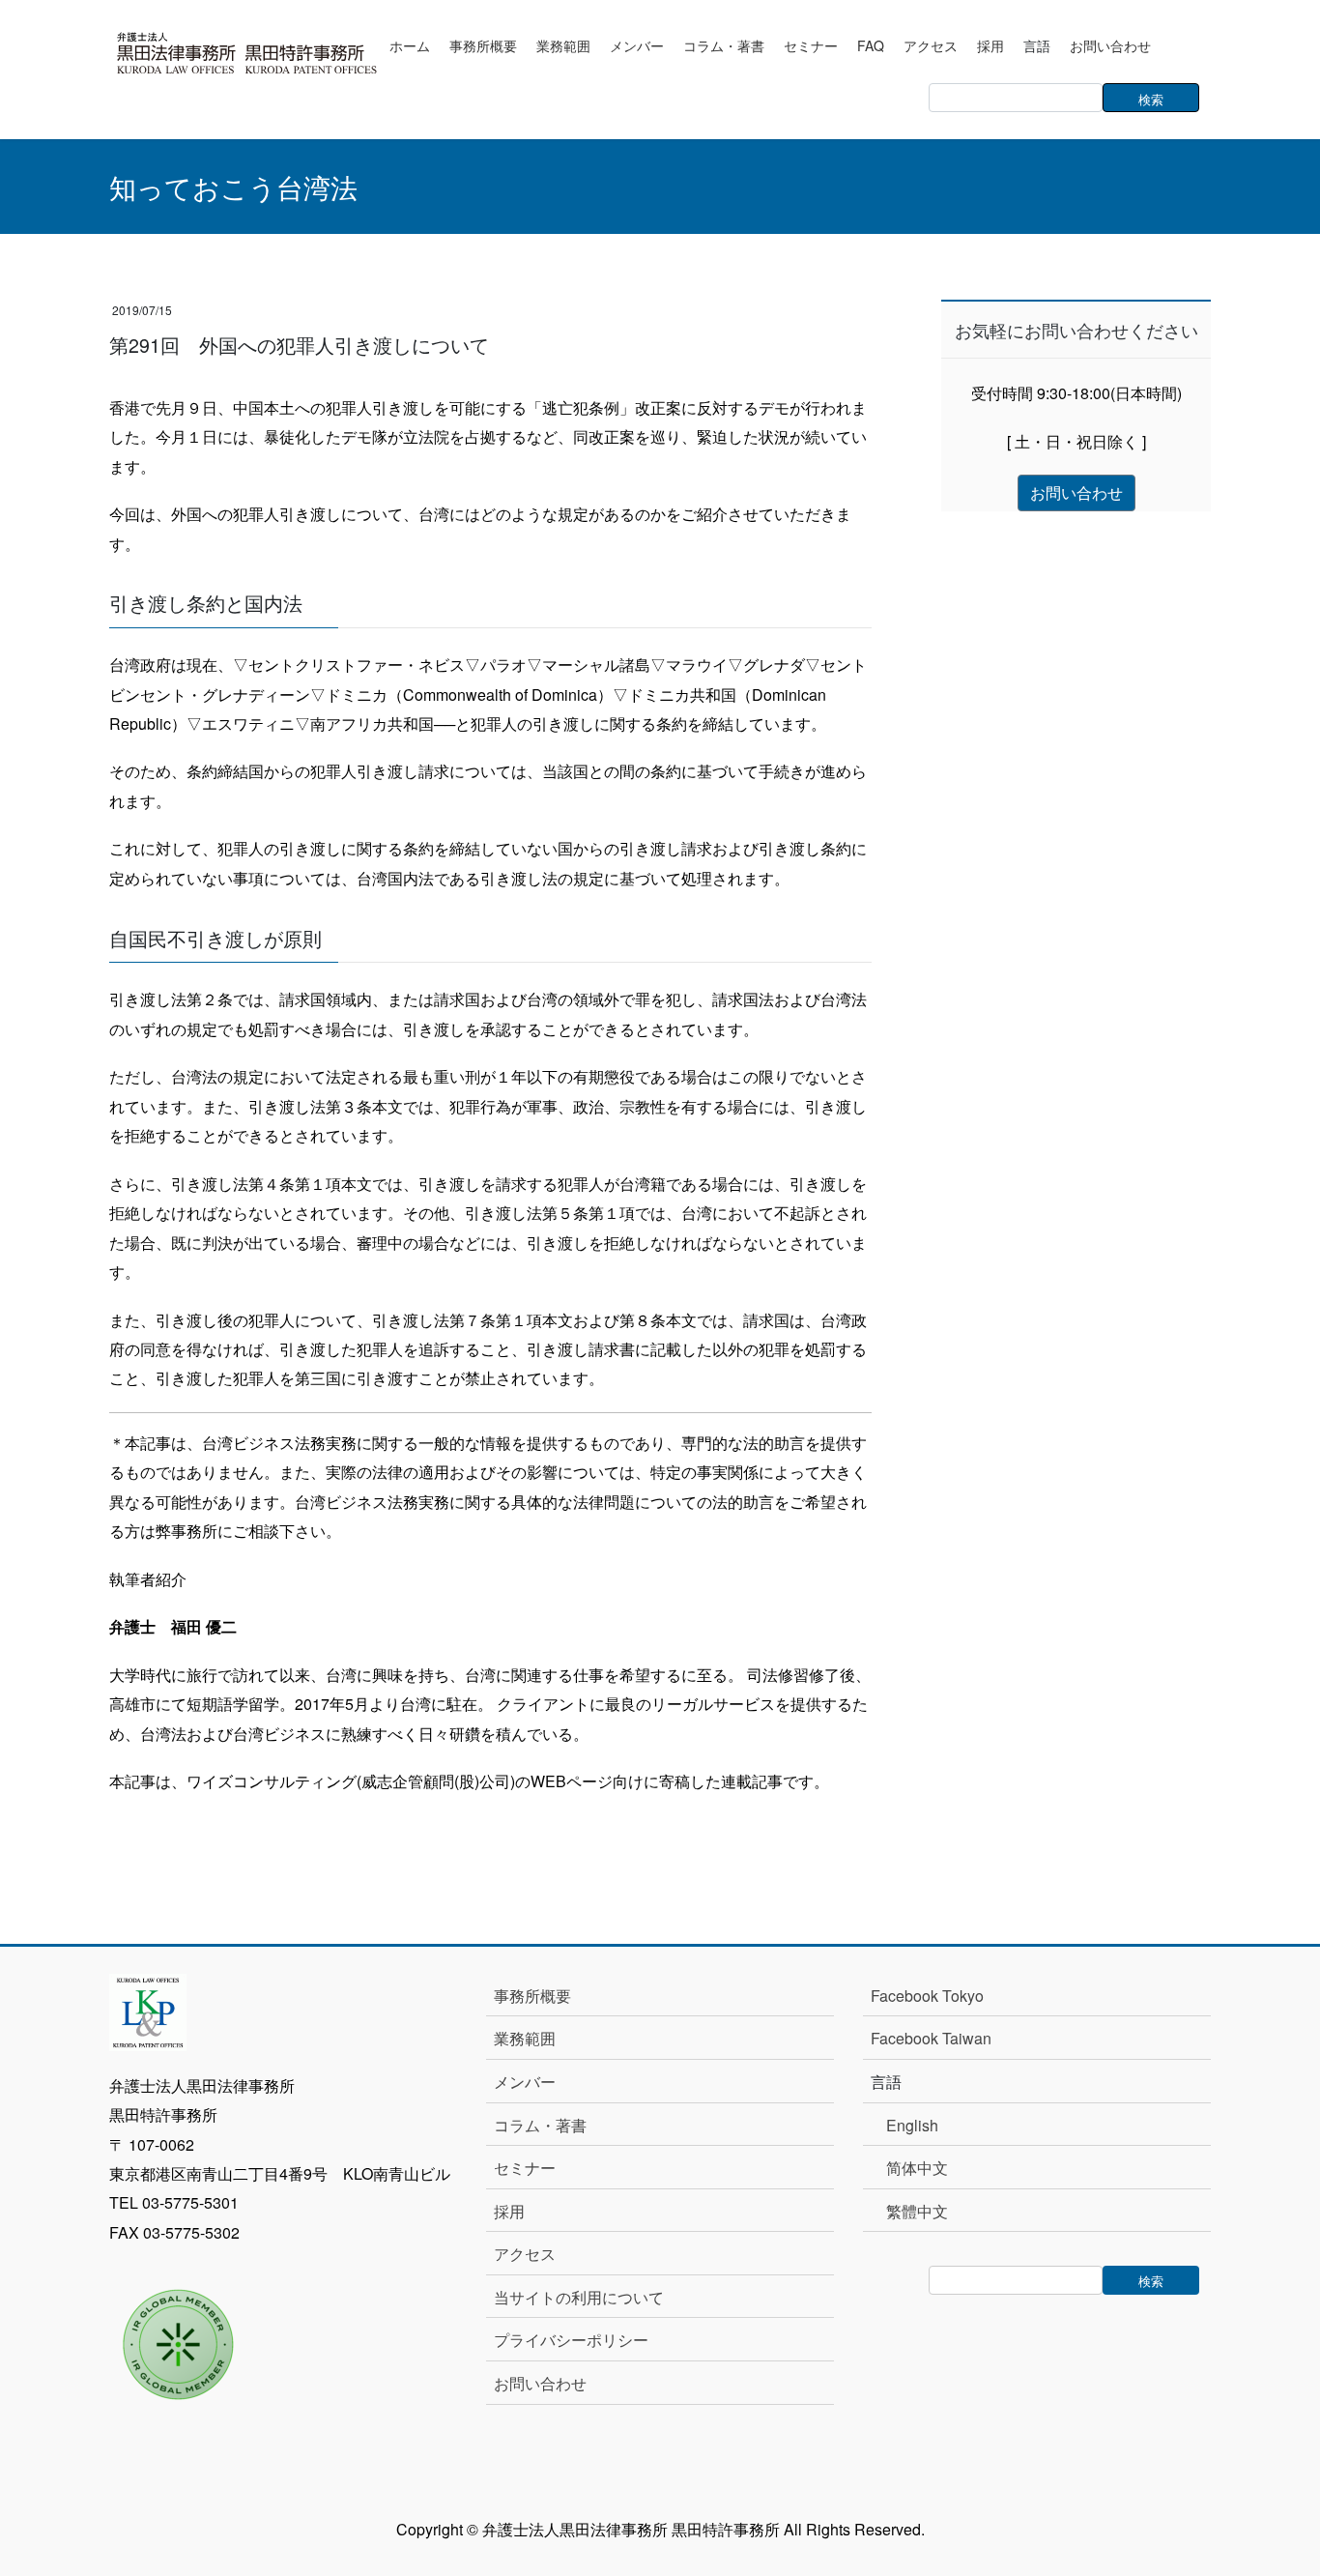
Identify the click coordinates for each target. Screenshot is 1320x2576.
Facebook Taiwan (931, 2038)
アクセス (525, 2254)
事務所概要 (532, 1996)
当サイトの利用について (579, 2297)
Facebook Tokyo (935, 1996)
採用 (509, 2211)
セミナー (525, 2168)
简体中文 (917, 2168)
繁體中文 (917, 2211)
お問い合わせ (540, 2383)
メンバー (525, 2082)
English (912, 2125)
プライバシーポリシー (571, 2340)
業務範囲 (525, 2038)
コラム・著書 (540, 2125)
